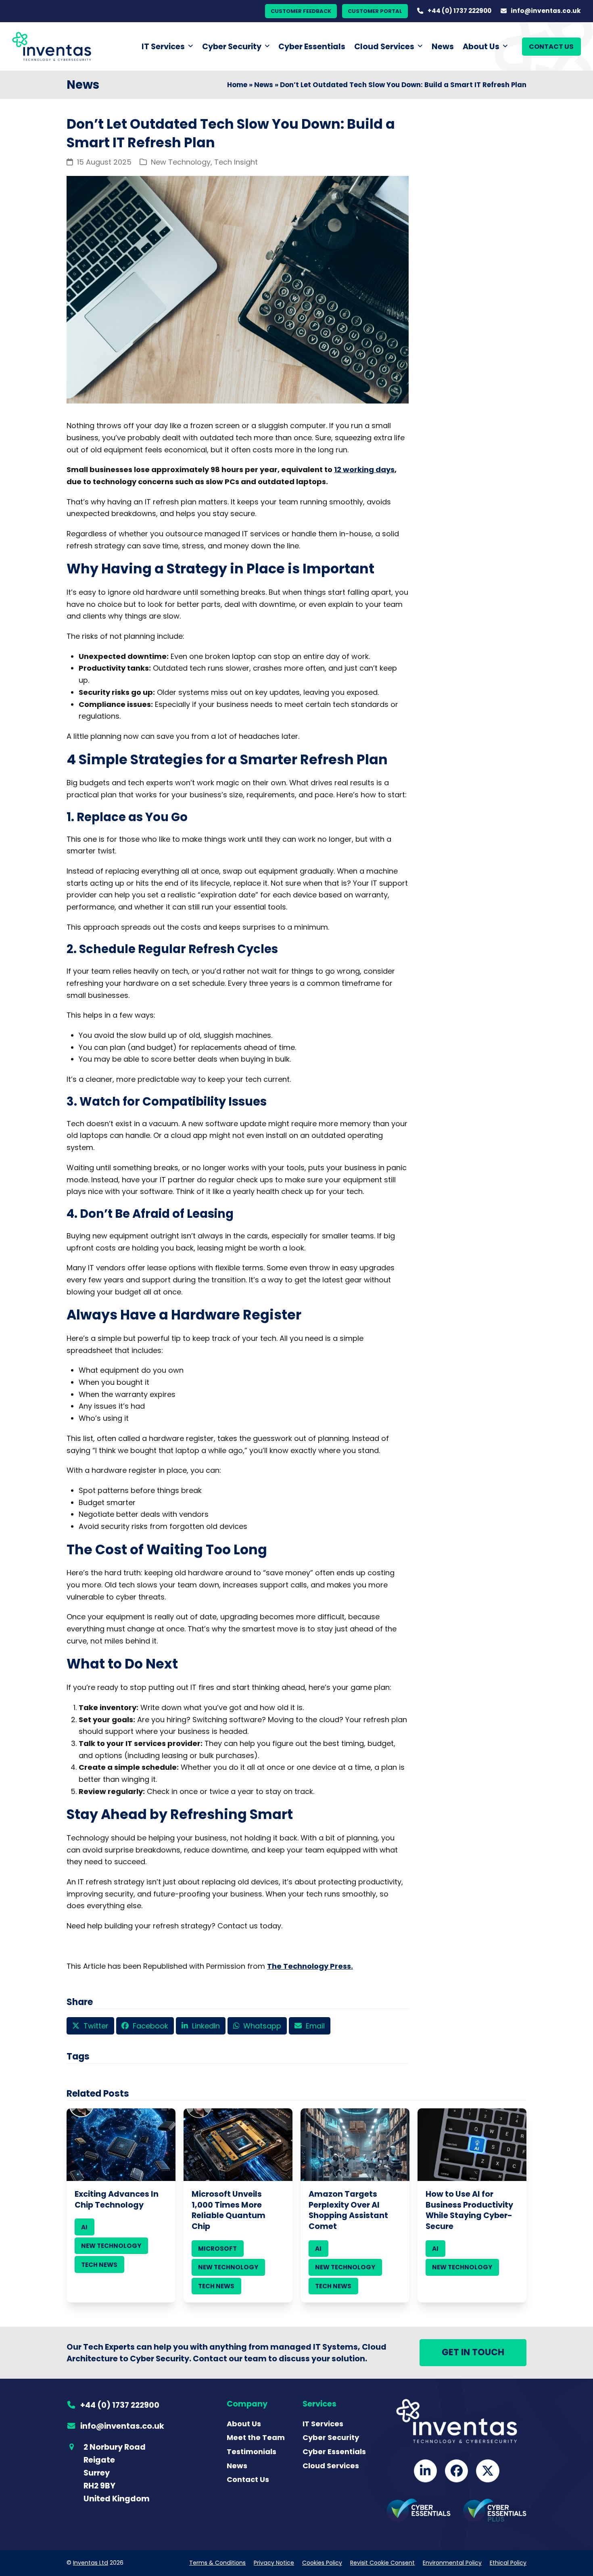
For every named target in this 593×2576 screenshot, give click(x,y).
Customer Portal (375, 11)
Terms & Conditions (217, 2563)
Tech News (99, 2265)
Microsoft (217, 2249)
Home (237, 85)
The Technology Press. (310, 1966)
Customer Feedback (301, 11)
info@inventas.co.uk (546, 11)
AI (84, 2227)
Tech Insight (236, 162)
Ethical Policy (508, 2563)
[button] (90, 2026)
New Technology (181, 162)
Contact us (551, 47)
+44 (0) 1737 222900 (459, 11)
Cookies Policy (322, 2563)
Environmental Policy (452, 2563)
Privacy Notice (274, 2563)
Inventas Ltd (91, 2563)
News (264, 85)
